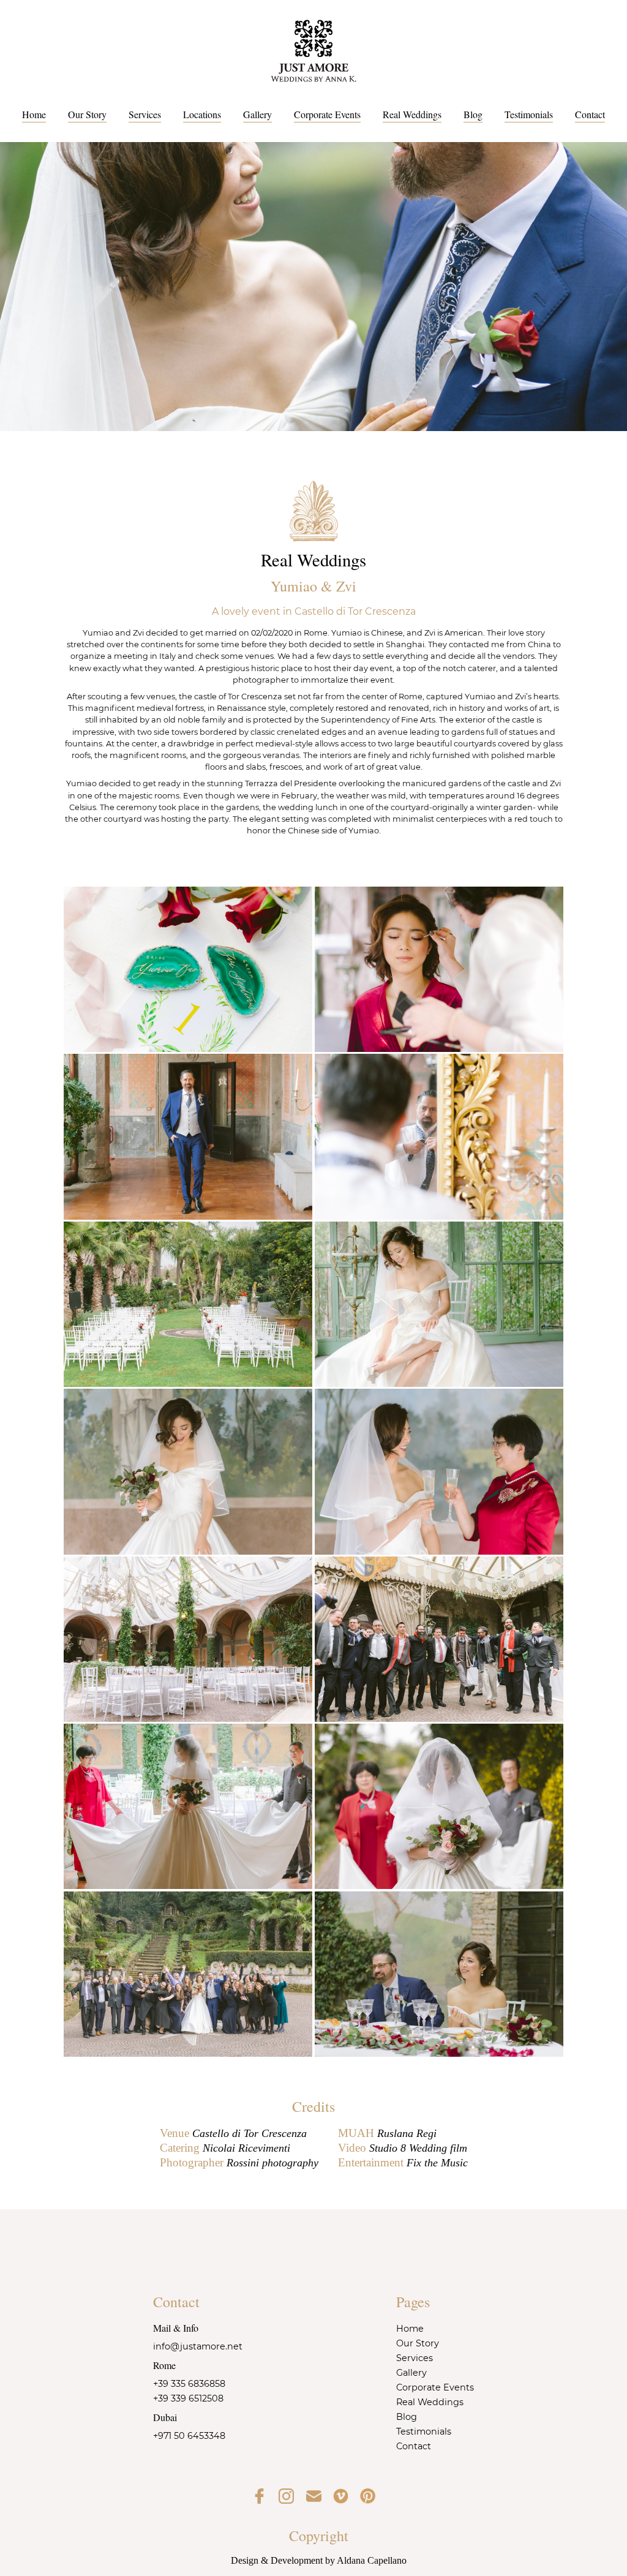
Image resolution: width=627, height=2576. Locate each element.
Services (145, 114)
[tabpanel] (313, 287)
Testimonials (529, 114)
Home (34, 114)
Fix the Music (437, 2163)
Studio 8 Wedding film (418, 2148)
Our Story (87, 114)
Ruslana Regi (407, 2133)
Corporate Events (327, 114)
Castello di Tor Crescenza (250, 2133)
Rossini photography (272, 2163)
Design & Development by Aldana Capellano (319, 2560)
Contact (590, 114)
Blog (473, 114)
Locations (202, 114)
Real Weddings (412, 114)
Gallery (257, 114)
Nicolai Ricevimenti (246, 2148)
